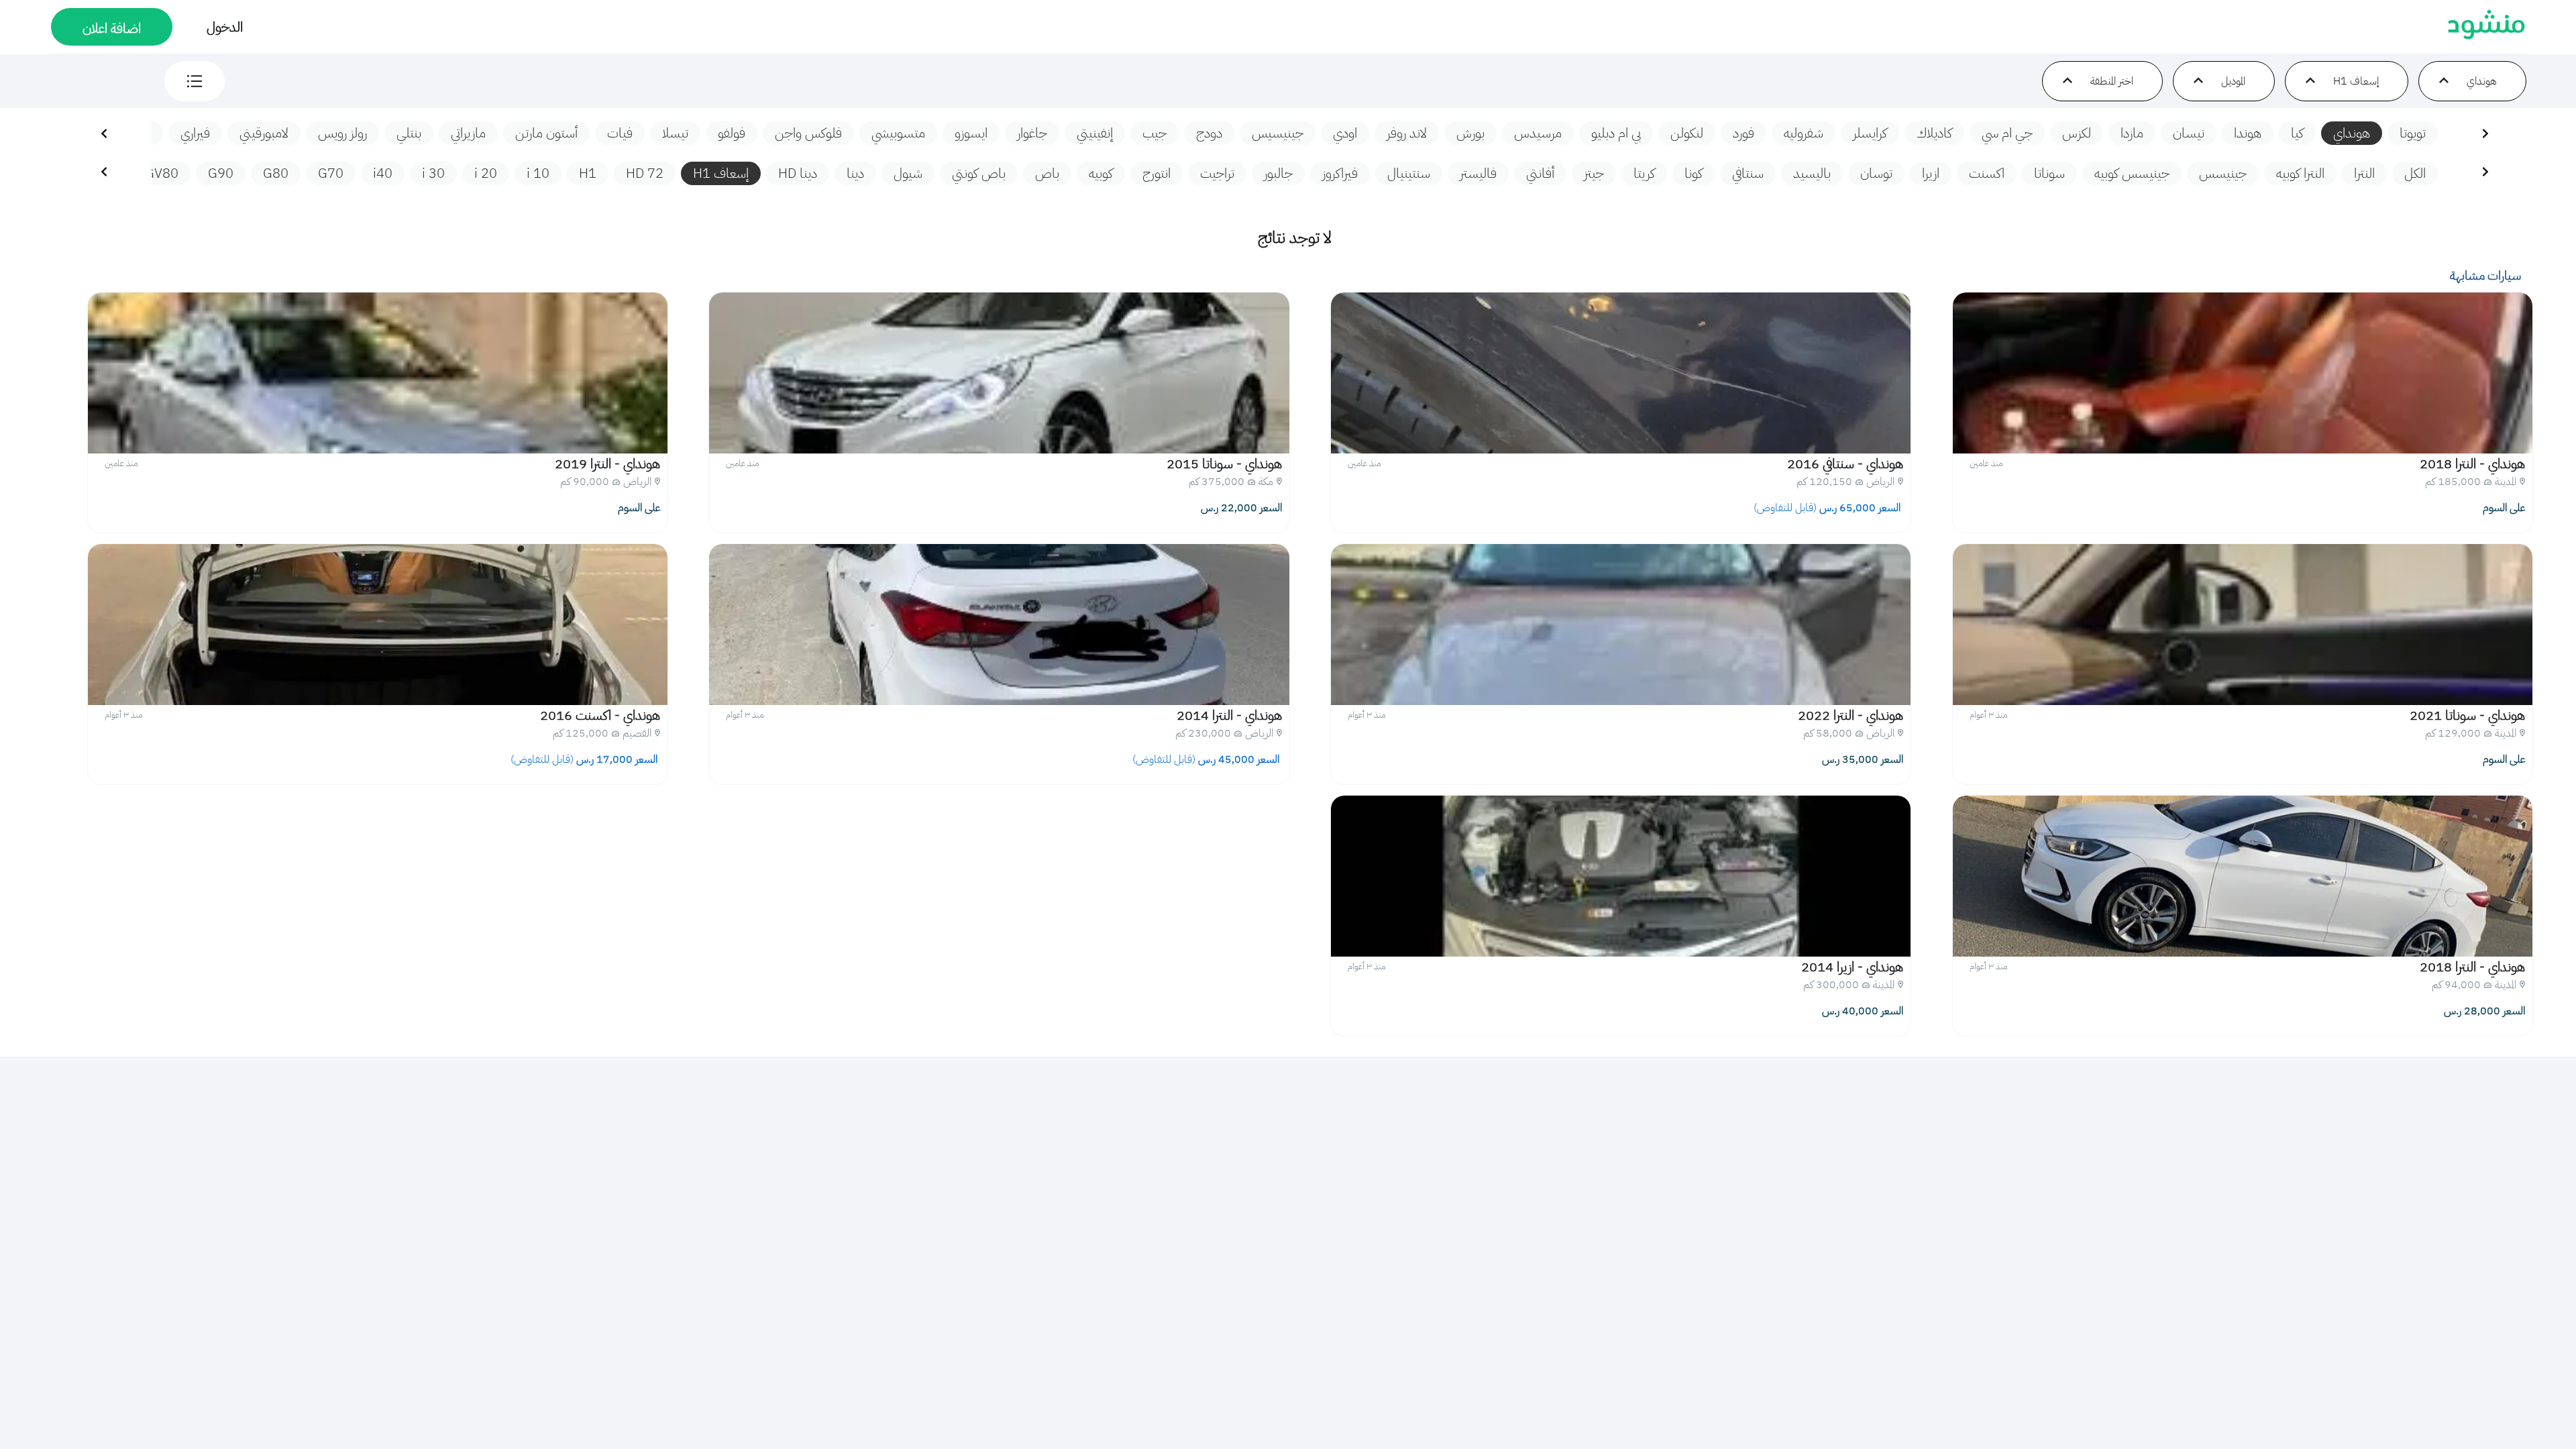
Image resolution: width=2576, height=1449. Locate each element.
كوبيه (1101, 173)
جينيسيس (1278, 133)
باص (1047, 173)
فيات (620, 133)
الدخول (225, 27)
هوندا (2248, 133)
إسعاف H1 (721, 173)
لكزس (2077, 133)
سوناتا (2049, 173)
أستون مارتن (546, 133)
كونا (1694, 173)
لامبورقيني (264, 133)
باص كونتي (979, 173)
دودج (1209, 133)
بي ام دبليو (1616, 133)
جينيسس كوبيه (2132, 173)
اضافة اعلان (112, 28)
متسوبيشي (898, 133)
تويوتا (2413, 133)
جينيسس (2223, 173)
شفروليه (1804, 133)
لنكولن (1687, 133)
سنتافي (1748, 173)
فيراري (195, 133)
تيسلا (675, 133)
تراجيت (1217, 173)
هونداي (2352, 133)
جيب (1155, 133)
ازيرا (1931, 173)
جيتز (1594, 173)
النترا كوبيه (2300, 173)
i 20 (486, 173)
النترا (2364, 173)
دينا (855, 173)
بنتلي (409, 133)
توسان (1876, 173)
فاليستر (1478, 173)
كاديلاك (1934, 133)
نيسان (2189, 133)
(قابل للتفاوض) (1785, 508)
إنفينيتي (1095, 133)
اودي (1345, 133)
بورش (1470, 133)
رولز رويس (342, 133)
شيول (908, 173)
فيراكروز (1340, 173)
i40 (383, 173)
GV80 (162, 173)
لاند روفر (1407, 133)
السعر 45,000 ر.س (1207, 759)
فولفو (732, 133)
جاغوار (1032, 133)
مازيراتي (468, 133)
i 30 (433, 173)
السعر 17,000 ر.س (585, 759)
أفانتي (1540, 173)
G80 (276, 173)
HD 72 (645, 173)
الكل (2415, 173)
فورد (1743, 133)
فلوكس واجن (808, 133)
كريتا (1644, 173)
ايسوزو (971, 133)
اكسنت (1987, 173)
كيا (2297, 133)
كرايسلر (1870, 133)
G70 (331, 173)
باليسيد (1812, 173)
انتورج (1157, 173)
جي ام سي (2007, 133)
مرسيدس (1538, 133)
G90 (221, 173)
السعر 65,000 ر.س (1828, 508)
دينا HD (798, 173)
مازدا (2132, 133)
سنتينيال (1409, 173)
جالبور (1278, 173)
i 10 (538, 173)
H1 (588, 173)
